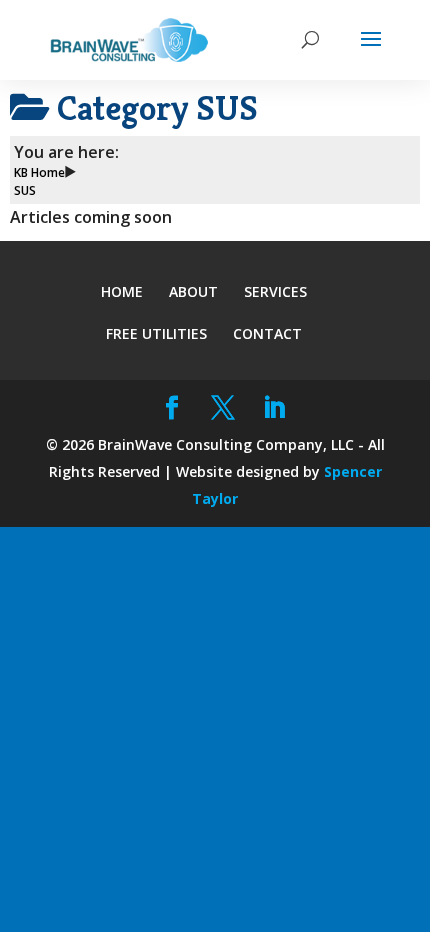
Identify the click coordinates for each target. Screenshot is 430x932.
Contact (267, 333)
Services (275, 291)
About (193, 291)
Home (122, 291)
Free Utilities (156, 333)
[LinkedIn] (274, 408)
